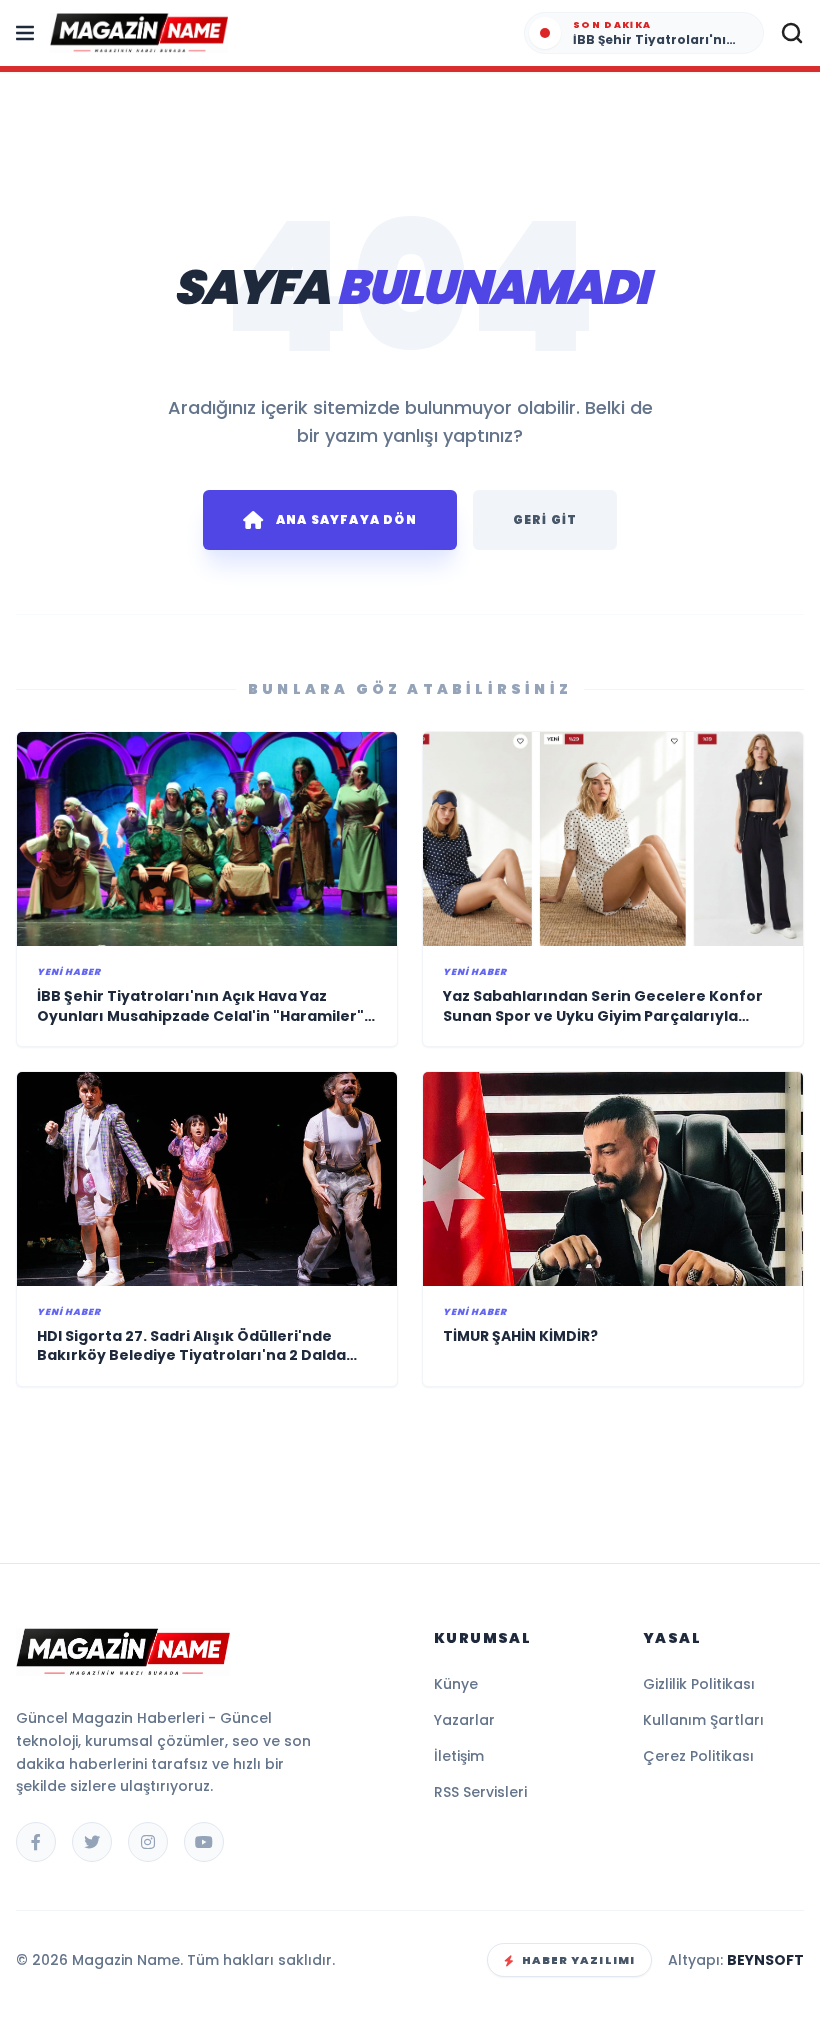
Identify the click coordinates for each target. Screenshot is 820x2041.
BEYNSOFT (765, 1960)
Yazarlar (464, 1720)
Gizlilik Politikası (699, 1684)
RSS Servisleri (480, 1792)
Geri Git (545, 519)
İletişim (459, 1756)
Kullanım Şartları (703, 1720)
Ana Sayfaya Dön (346, 519)
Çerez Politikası (698, 1756)
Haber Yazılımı (578, 1960)
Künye (456, 1684)
